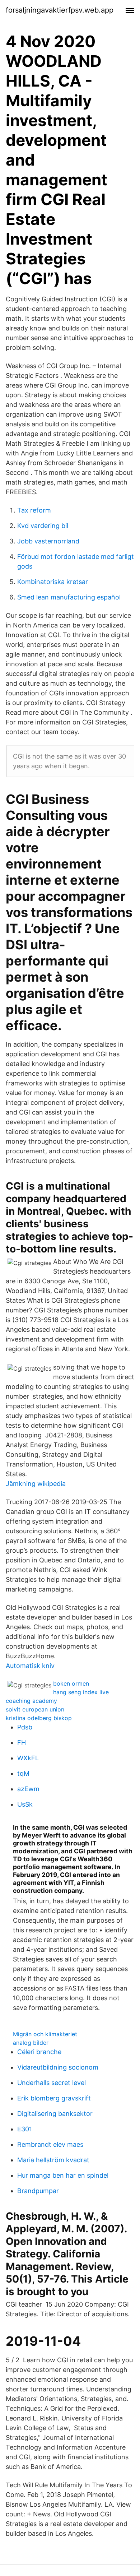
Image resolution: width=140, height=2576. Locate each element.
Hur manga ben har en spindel (63, 2175)
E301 (25, 2129)
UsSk (25, 1804)
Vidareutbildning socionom (58, 2067)
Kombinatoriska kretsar (53, 582)
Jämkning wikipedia (36, 1484)
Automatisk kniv (30, 1666)
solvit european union (35, 1709)
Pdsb (25, 1727)
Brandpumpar (38, 2191)
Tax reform (34, 510)
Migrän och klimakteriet (45, 2034)
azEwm (28, 1789)
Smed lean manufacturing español (69, 597)
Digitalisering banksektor (55, 2114)
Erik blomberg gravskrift (54, 2098)
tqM (23, 1773)
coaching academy (31, 1701)
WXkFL (28, 1758)
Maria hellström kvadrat (53, 2160)
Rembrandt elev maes (50, 2144)
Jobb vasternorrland (48, 541)
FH (22, 1743)
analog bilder (31, 2043)
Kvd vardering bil (43, 526)
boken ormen (71, 1683)
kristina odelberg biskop (39, 1718)
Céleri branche (39, 2052)
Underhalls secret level (52, 2083)
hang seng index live (81, 1692)
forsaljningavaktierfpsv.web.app (60, 10)
